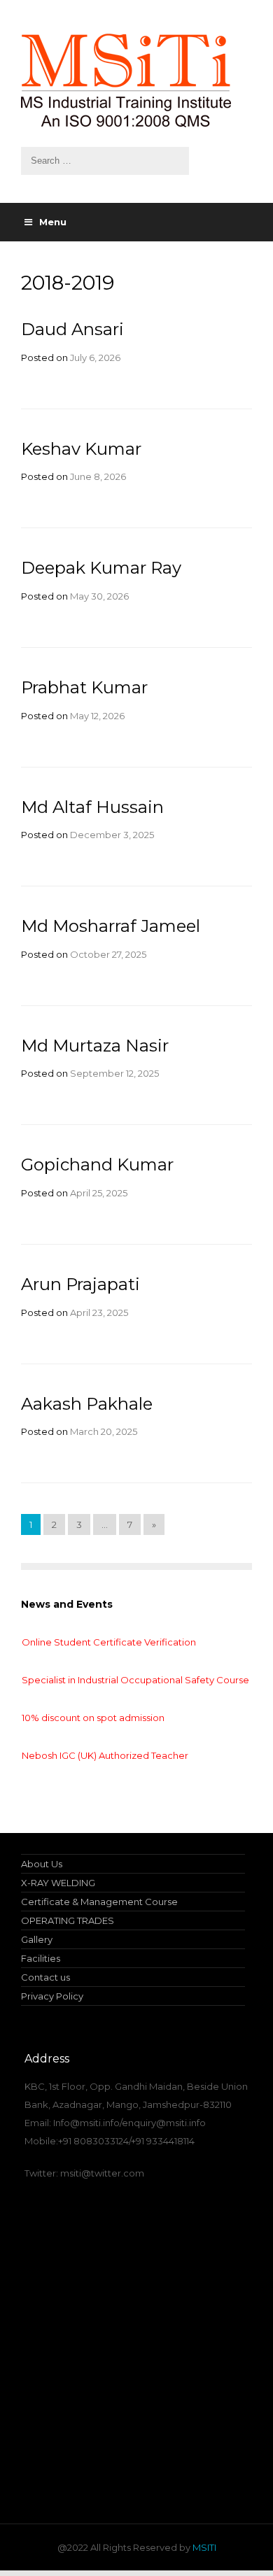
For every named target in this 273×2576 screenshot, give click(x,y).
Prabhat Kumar (84, 687)
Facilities (41, 1958)
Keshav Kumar (81, 449)
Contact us (45, 1977)
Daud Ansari (72, 329)
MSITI (203, 2547)
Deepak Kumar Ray (101, 568)
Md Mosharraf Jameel (111, 926)
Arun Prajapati (80, 1284)
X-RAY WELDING (58, 1883)
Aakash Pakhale (87, 1404)
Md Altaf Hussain (92, 807)
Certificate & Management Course (99, 1902)
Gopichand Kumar (97, 1165)
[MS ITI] (136, 80)
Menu (53, 222)
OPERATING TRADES (68, 1920)
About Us (42, 1864)
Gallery (37, 1939)
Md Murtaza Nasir (95, 1046)
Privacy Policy (52, 1996)
